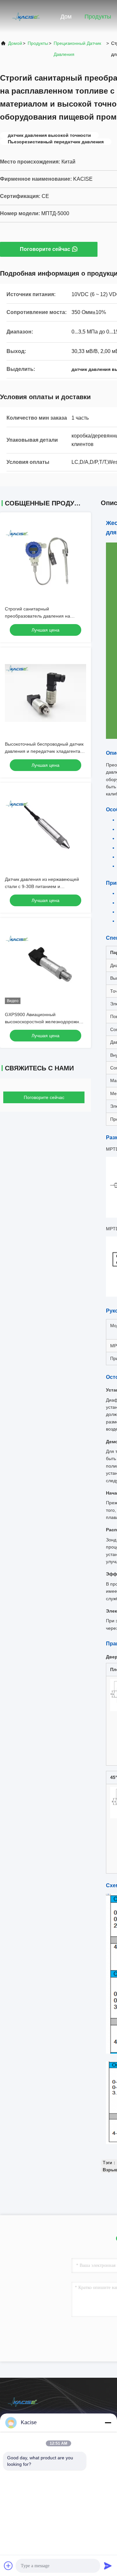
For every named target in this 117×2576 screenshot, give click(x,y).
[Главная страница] (26, 16)
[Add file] (8, 2566)
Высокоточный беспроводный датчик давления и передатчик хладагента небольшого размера (44, 751)
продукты (38, 43)
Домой (15, 43)
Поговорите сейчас (45, 249)
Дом (66, 17)
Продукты (98, 17)
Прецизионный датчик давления (77, 49)
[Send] (108, 2566)
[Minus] (108, 2423)
